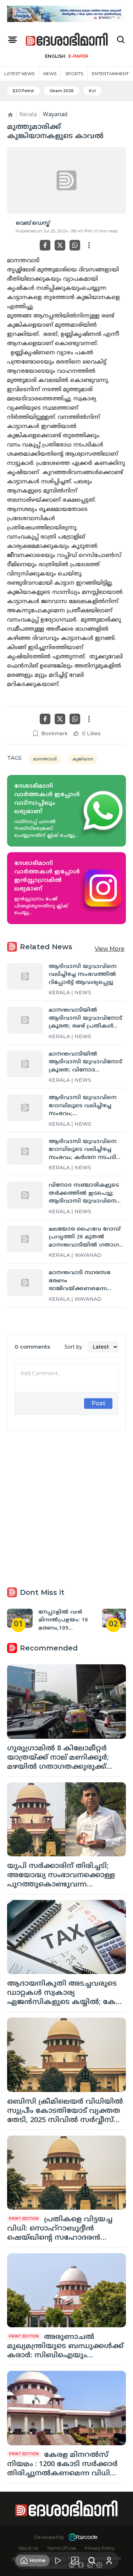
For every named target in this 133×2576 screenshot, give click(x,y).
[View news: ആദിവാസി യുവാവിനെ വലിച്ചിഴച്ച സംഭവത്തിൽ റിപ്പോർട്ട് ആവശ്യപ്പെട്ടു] (25, 976)
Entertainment (110, 74)
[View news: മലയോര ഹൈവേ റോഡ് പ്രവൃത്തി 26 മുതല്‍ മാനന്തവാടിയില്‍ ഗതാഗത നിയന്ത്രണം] (25, 1239)
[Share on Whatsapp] (75, 245)
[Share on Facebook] (45, 245)
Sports (74, 74)
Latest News (19, 74)
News (50, 74)
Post (98, 1403)
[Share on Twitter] (60, 245)
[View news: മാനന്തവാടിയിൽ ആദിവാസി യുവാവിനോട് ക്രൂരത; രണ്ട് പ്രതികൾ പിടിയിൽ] (25, 1020)
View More (110, 949)
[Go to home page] (67, 40)
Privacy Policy (100, 2548)
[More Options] (89, 245)
